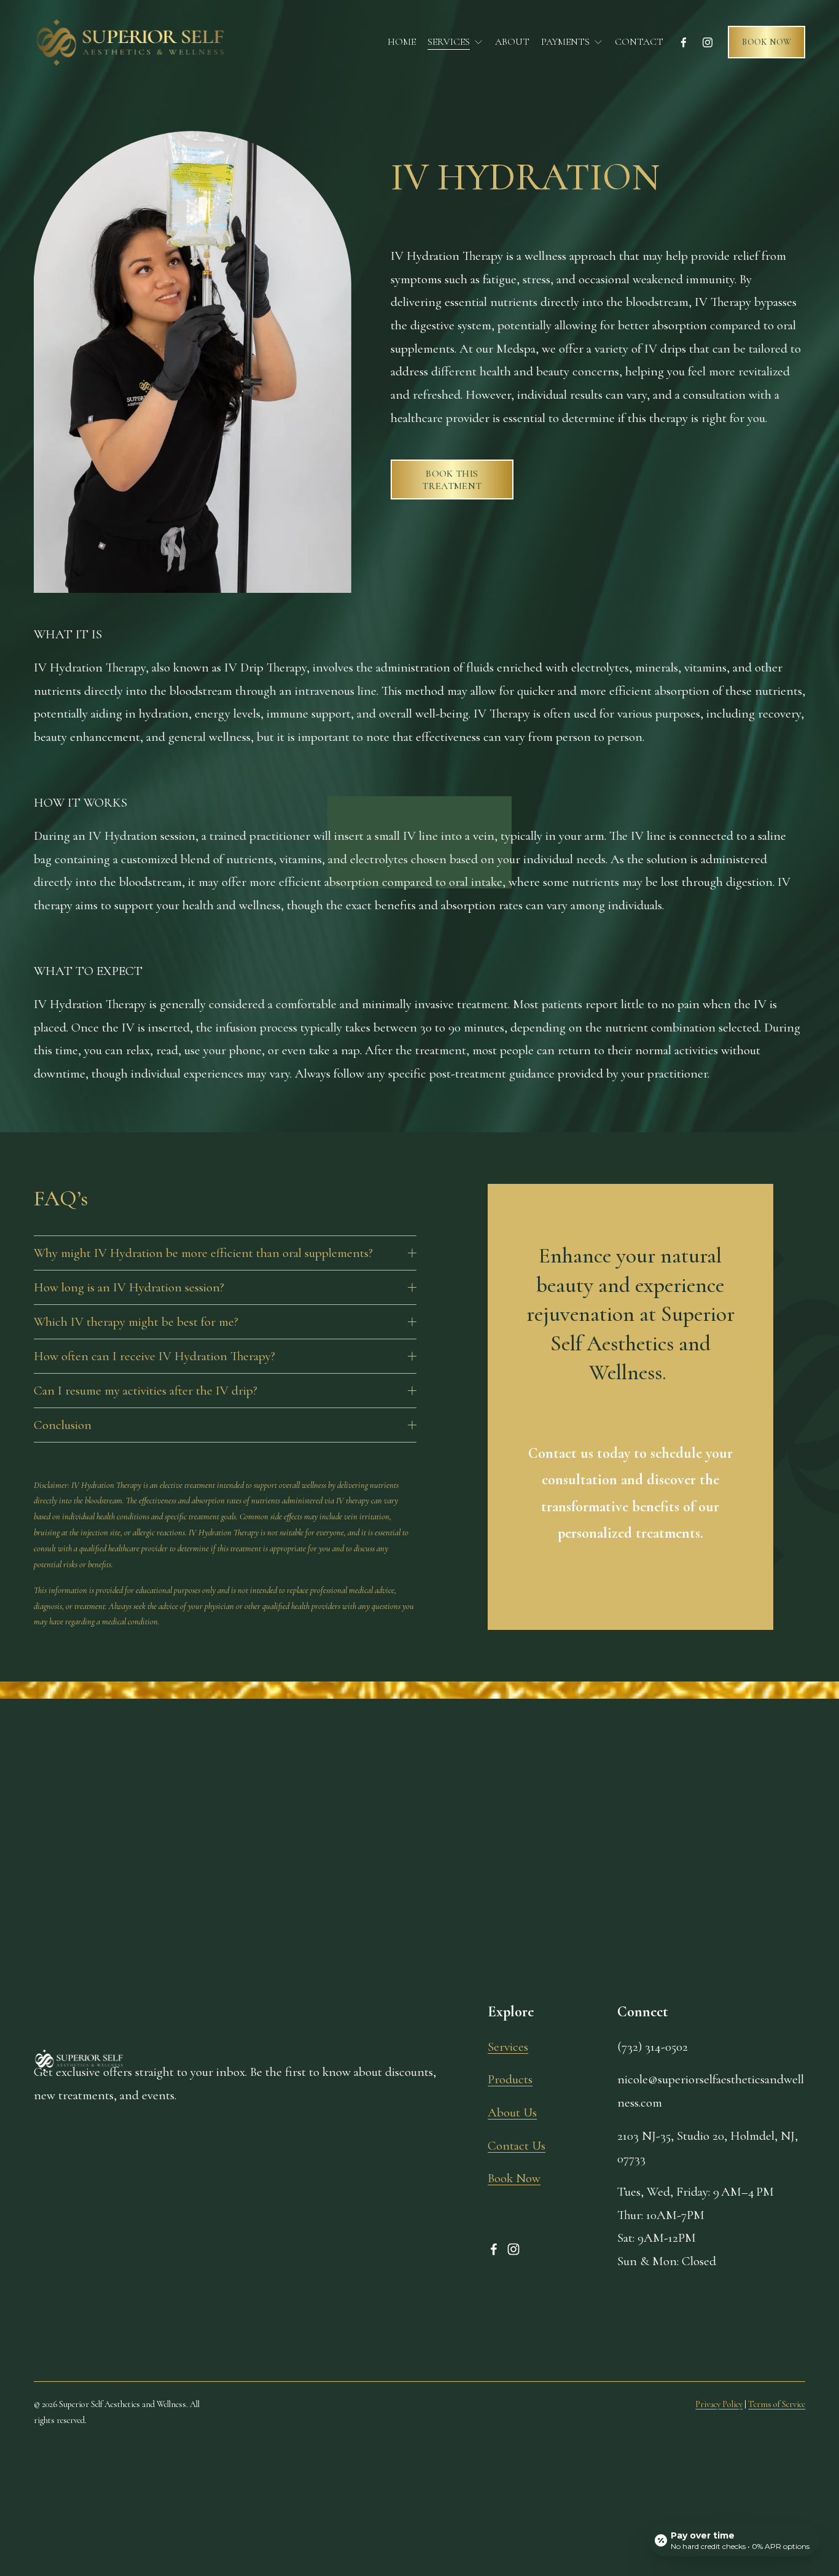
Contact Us (517, 2146)
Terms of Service (777, 2404)
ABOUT (512, 42)
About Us (512, 2112)
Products (510, 2079)
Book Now (514, 2178)
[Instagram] (708, 42)
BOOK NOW (767, 42)
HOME (402, 42)
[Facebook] (684, 42)
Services (508, 2047)
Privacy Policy (719, 2404)
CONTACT (639, 42)
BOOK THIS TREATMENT (452, 480)
